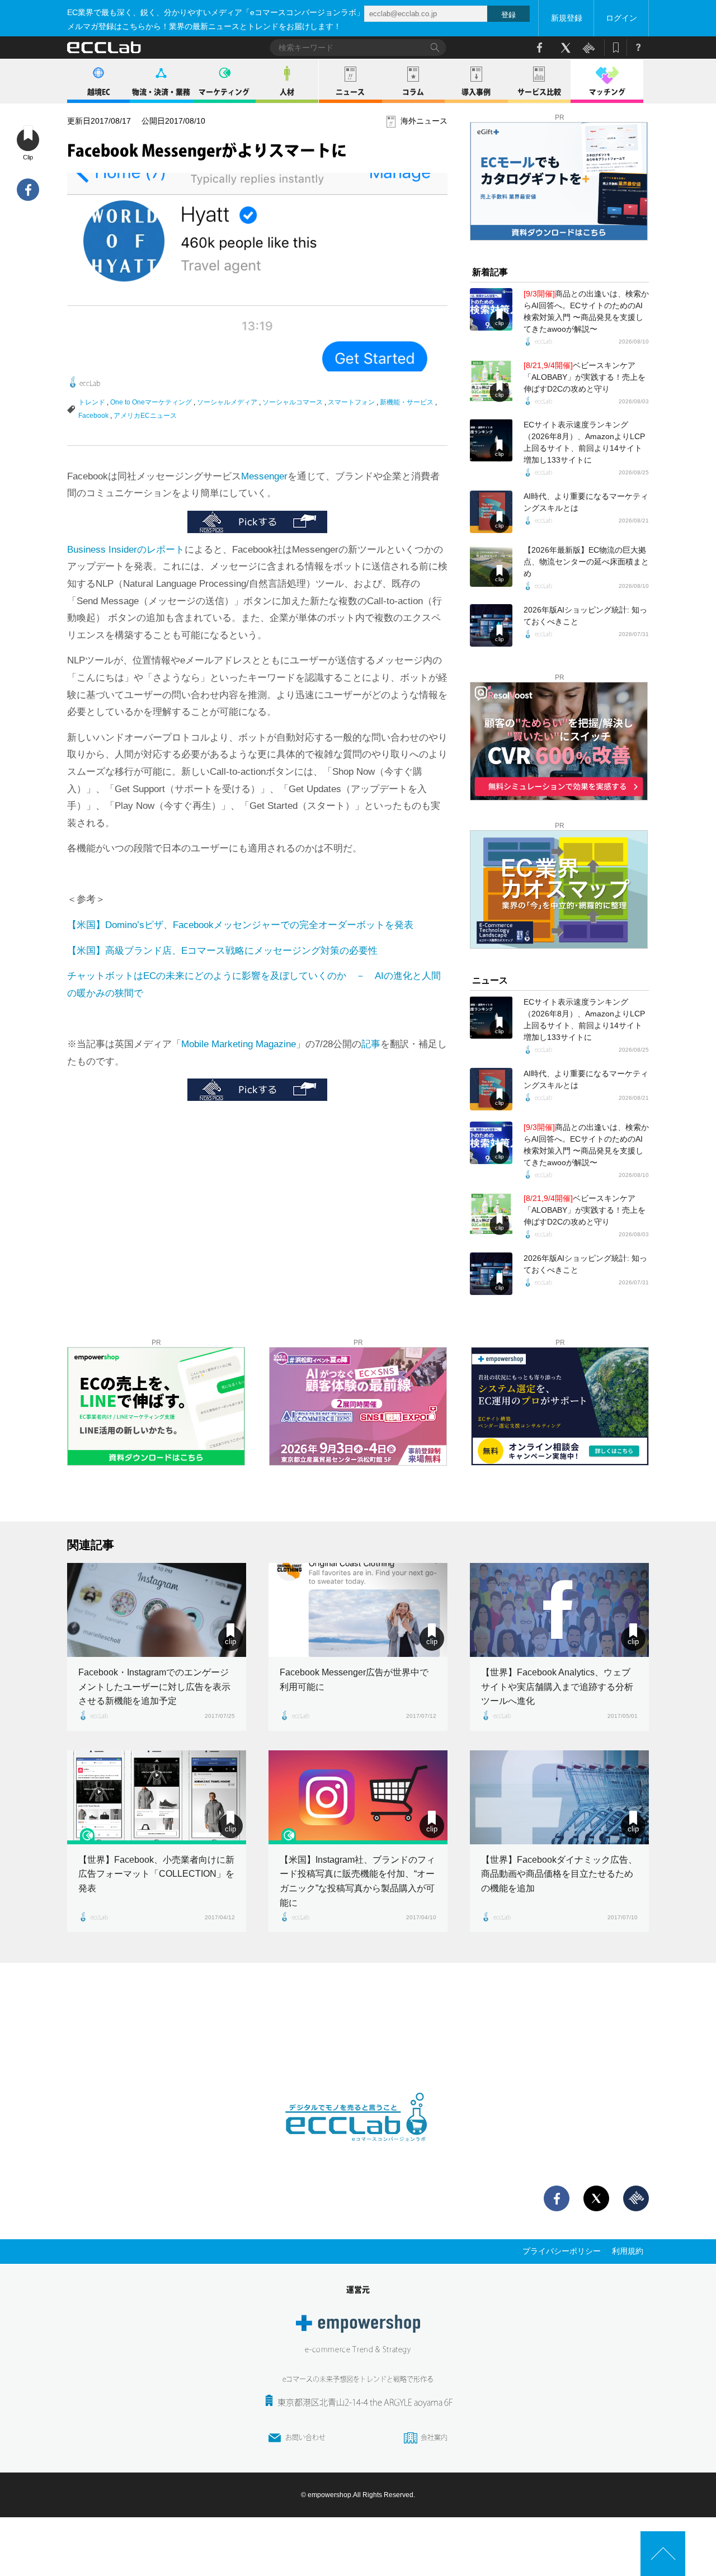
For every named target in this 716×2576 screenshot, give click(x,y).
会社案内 (434, 2437)
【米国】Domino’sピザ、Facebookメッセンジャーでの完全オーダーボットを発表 (240, 925)
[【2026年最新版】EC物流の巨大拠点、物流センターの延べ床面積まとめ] (491, 566)
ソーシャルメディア (227, 402)
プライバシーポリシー (562, 2251)
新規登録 (567, 18)
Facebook (93, 416)
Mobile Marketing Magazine (239, 1044)
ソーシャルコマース (293, 402)
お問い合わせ (305, 2437)
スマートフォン (351, 402)
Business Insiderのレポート (126, 550)
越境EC (99, 92)
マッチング (607, 92)
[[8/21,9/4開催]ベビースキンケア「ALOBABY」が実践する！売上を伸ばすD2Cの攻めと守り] (491, 381)
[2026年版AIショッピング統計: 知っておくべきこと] (491, 625)
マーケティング (224, 92)
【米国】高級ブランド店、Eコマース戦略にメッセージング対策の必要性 (222, 951)
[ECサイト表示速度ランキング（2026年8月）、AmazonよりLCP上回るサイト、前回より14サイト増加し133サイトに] (491, 440)
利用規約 (628, 2251)
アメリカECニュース (145, 416)
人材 (287, 92)
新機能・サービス (407, 402)
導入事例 (476, 92)
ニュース (350, 92)
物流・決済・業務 (161, 92)
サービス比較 (539, 92)
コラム (413, 92)
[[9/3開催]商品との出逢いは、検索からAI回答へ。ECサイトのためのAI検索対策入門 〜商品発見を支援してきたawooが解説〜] (491, 309)
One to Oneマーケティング (151, 402)
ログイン (621, 18)
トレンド (92, 402)
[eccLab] (358, 2150)
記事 (371, 1044)
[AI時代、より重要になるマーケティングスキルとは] (491, 512)
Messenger (264, 476)
